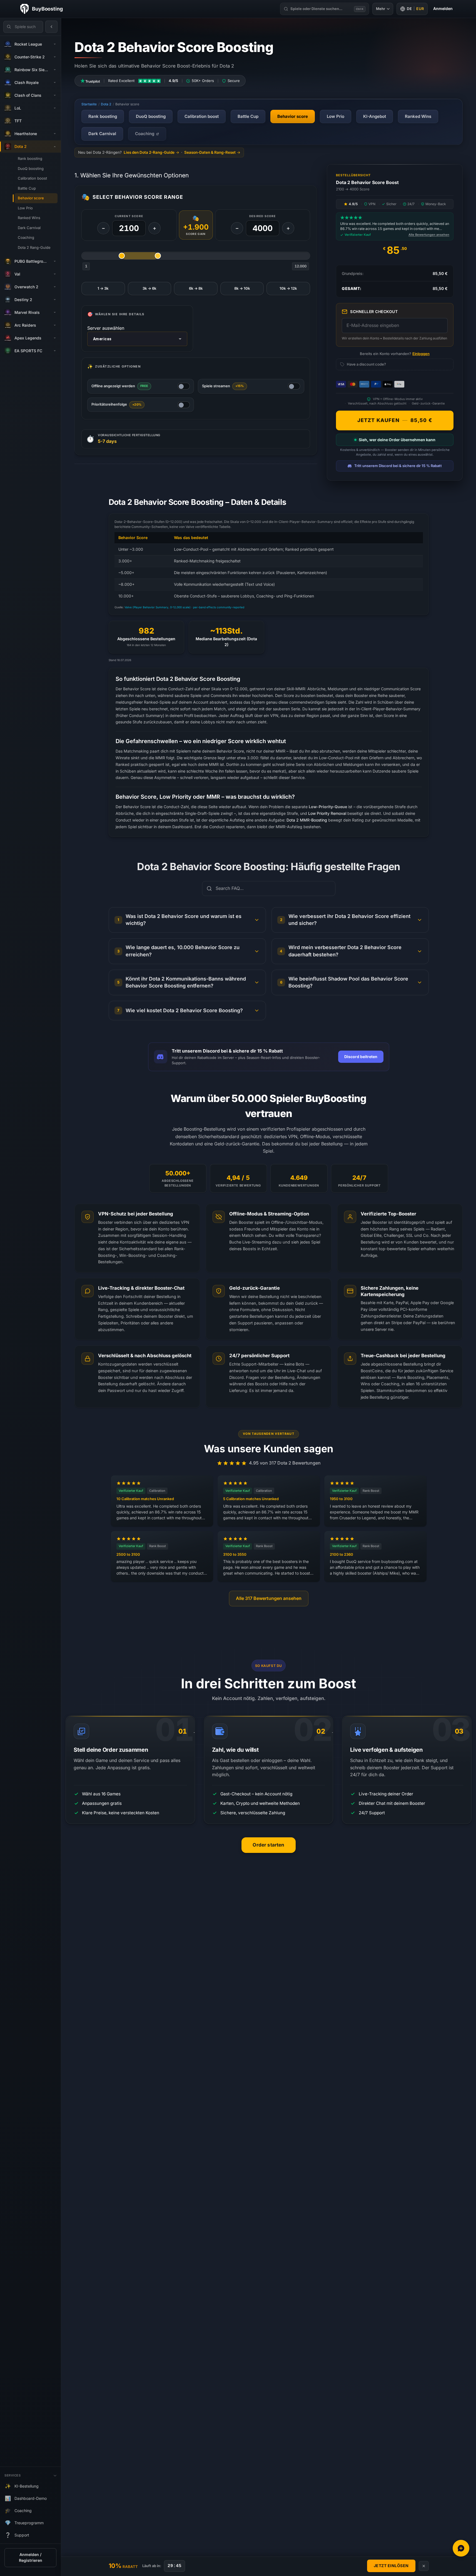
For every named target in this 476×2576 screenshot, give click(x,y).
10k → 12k (288, 288)
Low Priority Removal (327, 814)
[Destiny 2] (55, 300)
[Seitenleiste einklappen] (51, 27)
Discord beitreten (361, 1057)
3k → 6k (149, 288)
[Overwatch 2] (55, 287)
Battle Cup (27, 188)
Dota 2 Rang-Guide (34, 248)
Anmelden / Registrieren (31, 2558)
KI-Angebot (375, 116)
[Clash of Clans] (55, 95)
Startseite (89, 104)
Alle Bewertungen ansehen (429, 235)
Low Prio (25, 208)
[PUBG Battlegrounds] (55, 261)
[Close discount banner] (424, 2566)
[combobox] (137, 339)
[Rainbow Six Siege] (55, 70)
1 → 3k (103, 288)
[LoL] (55, 108)
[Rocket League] (55, 44)
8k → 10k (242, 288)
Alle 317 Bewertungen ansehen (269, 1598)
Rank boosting (30, 159)
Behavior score (31, 198)
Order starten (268, 1845)
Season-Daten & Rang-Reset (210, 152)
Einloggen (421, 354)
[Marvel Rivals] (55, 312)
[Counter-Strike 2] (55, 57)
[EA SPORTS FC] (55, 351)
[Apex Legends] (55, 338)
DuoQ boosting (31, 169)
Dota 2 (106, 104)
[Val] (55, 274)
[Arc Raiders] (55, 325)
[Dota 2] (55, 147)
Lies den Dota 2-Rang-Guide (149, 152)
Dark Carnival (29, 228)
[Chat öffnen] (461, 2548)
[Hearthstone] (55, 134)
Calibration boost (32, 178)
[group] (269, 561)
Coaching (26, 238)
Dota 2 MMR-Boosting (307, 820)
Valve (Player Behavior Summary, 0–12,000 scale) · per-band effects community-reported (184, 607)
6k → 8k (196, 288)
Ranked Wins (29, 218)
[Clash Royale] (55, 83)
